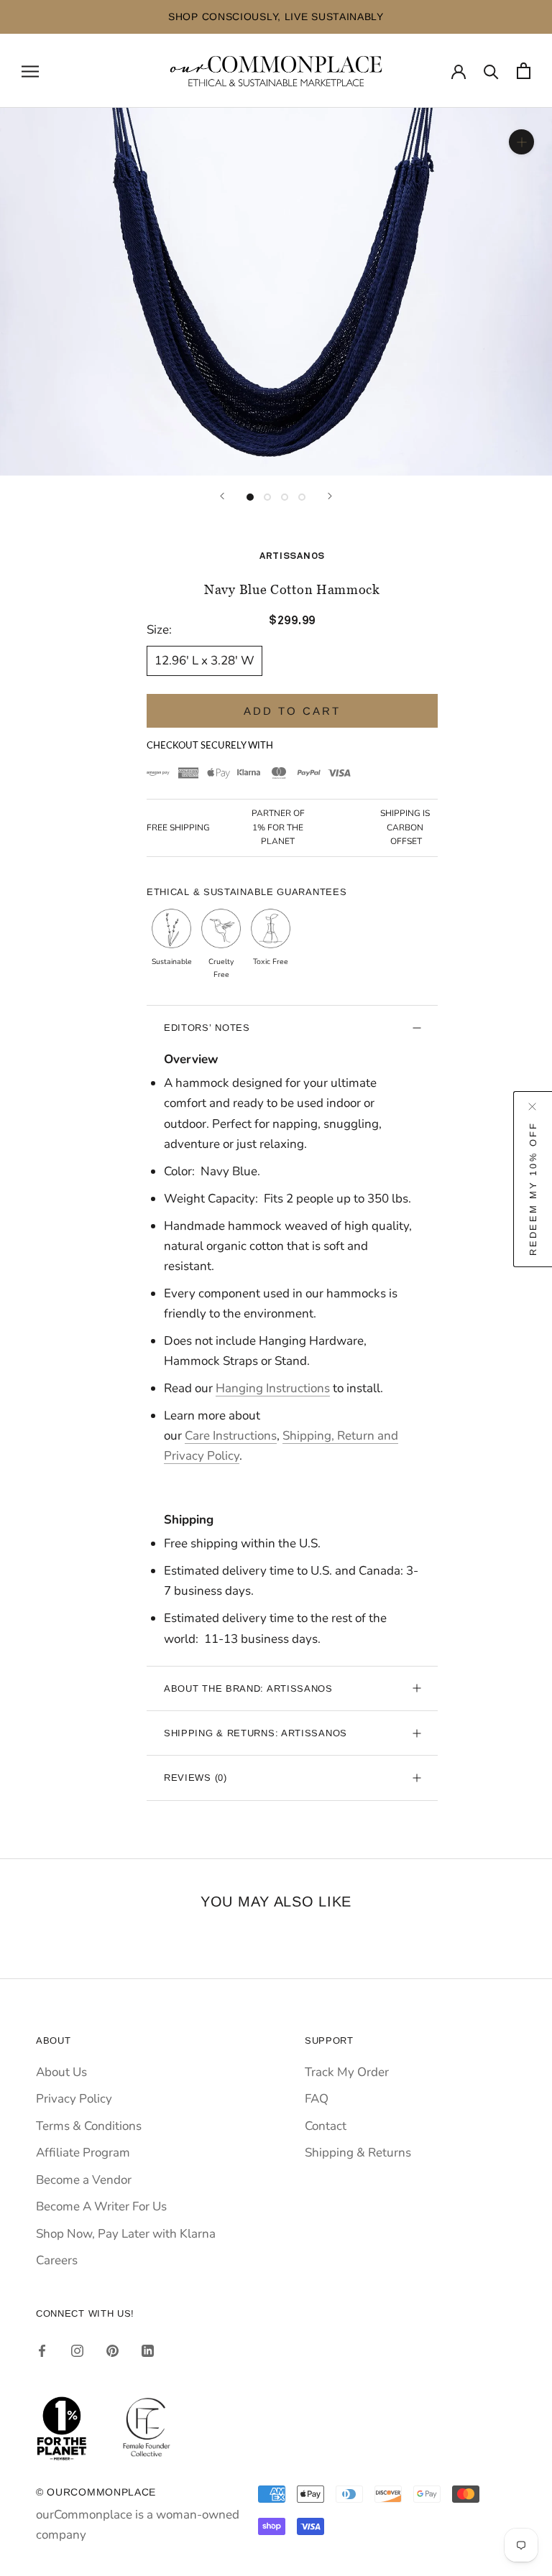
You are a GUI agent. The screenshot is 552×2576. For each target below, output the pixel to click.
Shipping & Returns (358, 2153)
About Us (61, 2072)
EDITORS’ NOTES (207, 1028)
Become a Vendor (84, 2180)
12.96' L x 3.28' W (204, 661)
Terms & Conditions (89, 2126)
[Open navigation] (30, 70)
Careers (57, 2260)
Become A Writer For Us (101, 2206)
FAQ (317, 2099)
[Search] (491, 71)
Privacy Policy (74, 2099)
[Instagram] (77, 2350)
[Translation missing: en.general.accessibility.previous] (222, 496)
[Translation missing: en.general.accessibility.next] (330, 496)
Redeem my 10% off (533, 1188)
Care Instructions (231, 1436)
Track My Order (347, 2072)
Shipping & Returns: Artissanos (256, 1733)
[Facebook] (42, 2350)
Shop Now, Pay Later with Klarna (126, 2234)
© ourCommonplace (96, 2492)
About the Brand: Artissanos (248, 1688)
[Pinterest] (112, 2350)
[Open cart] (524, 71)
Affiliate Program (83, 2153)
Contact (326, 2126)
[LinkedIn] (148, 2350)
